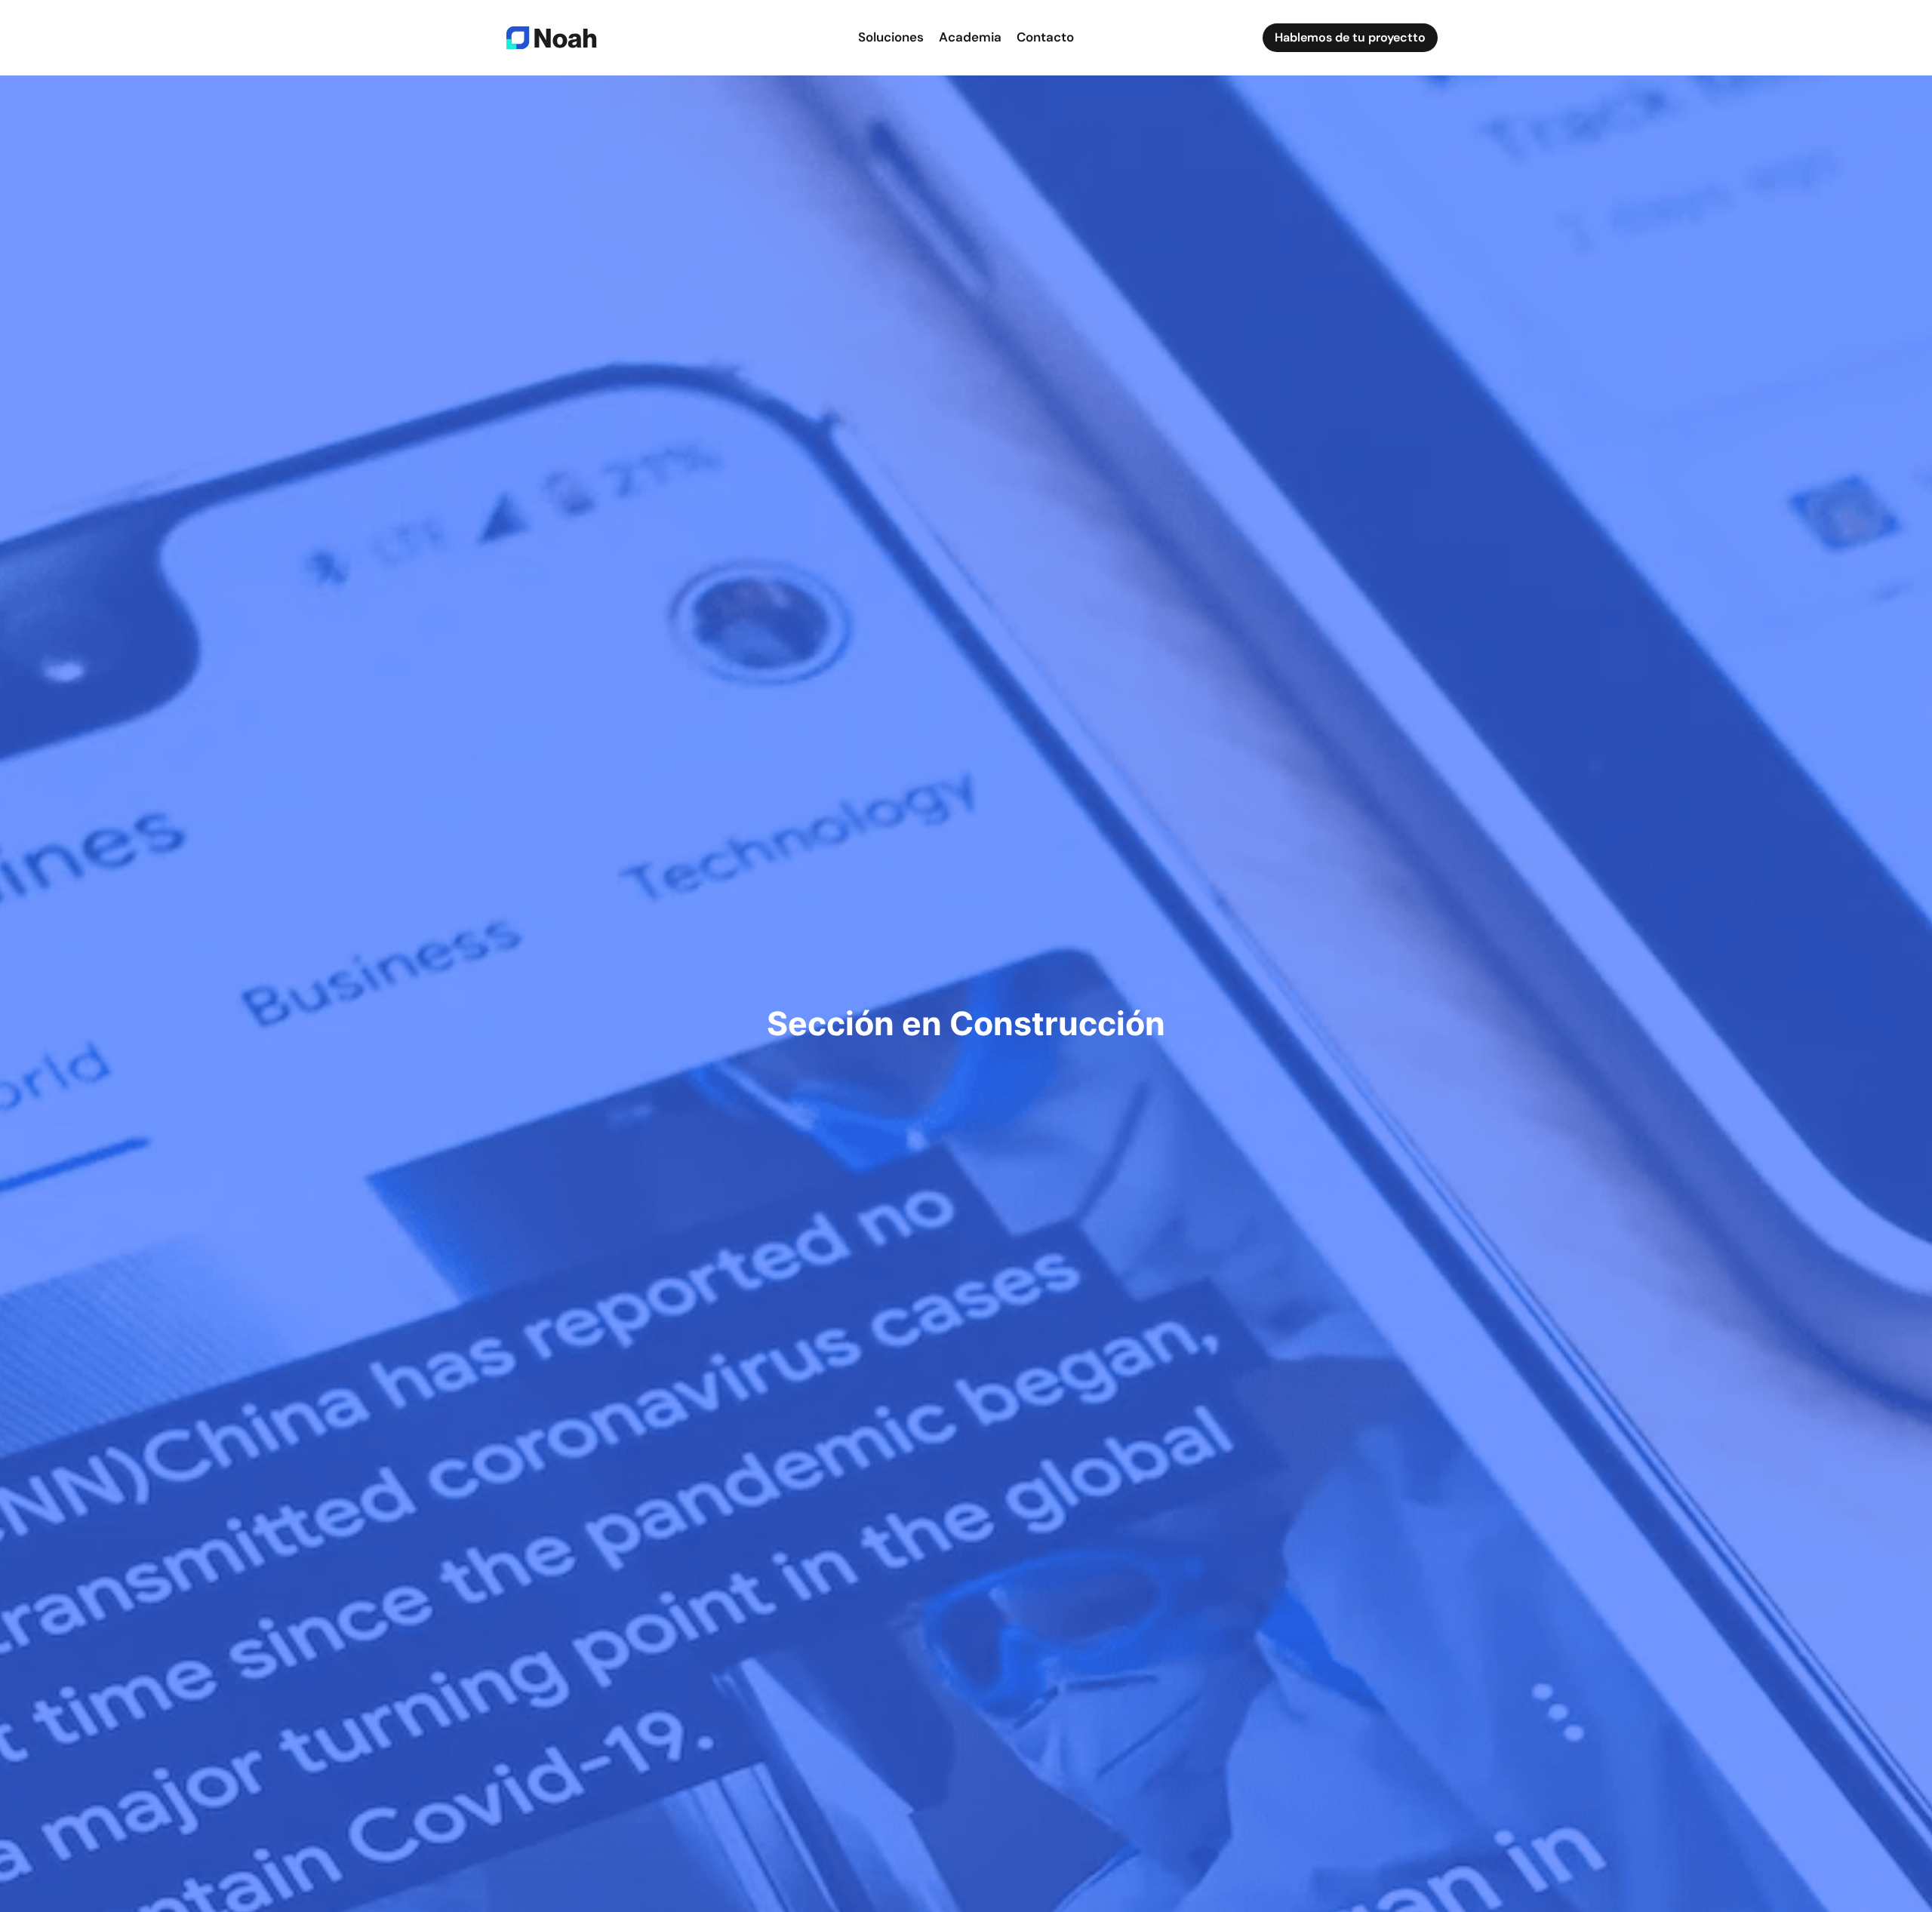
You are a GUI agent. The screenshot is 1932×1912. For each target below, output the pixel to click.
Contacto (1045, 37)
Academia (970, 37)
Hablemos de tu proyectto (1350, 37)
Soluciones (891, 37)
